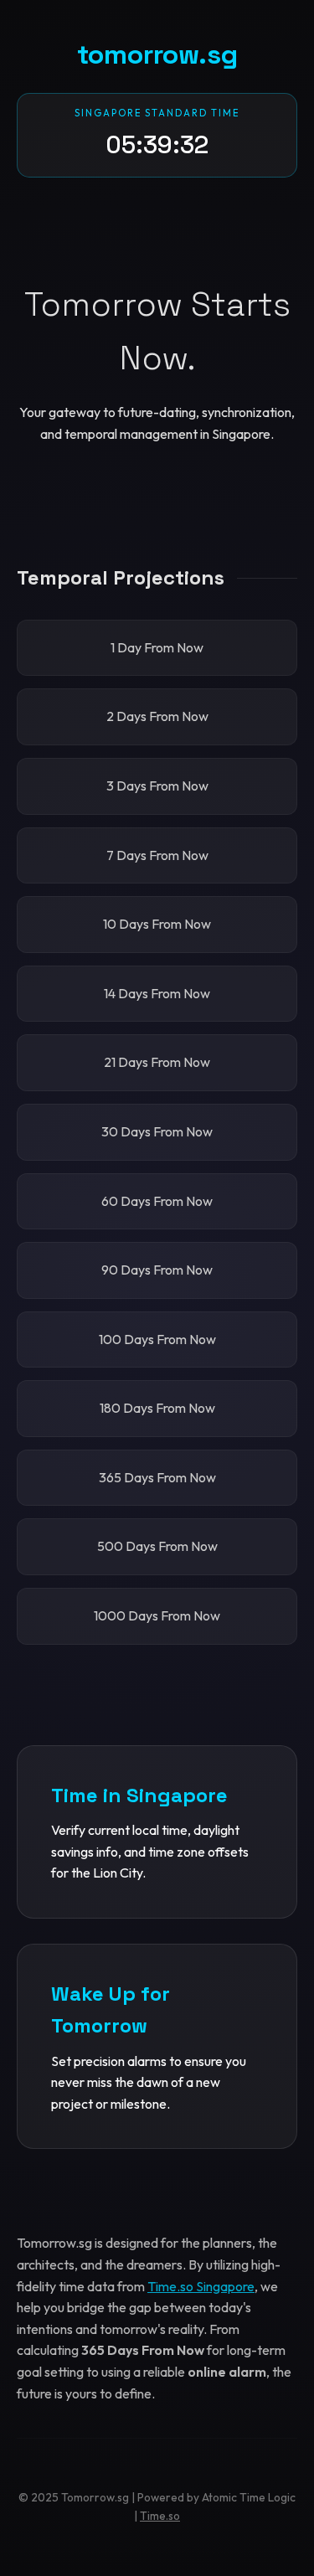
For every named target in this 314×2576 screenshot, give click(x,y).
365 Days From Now (157, 1477)
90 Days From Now (157, 1270)
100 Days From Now (157, 1339)
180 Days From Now (157, 1408)
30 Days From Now (157, 1131)
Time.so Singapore (201, 2286)
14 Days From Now (157, 993)
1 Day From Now (157, 647)
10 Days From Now (157, 924)
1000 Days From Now (157, 1615)
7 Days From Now (157, 855)
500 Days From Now (157, 1546)
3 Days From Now (157, 786)
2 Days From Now (157, 716)
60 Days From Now (157, 1201)
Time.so (160, 2516)
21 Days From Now (157, 1062)
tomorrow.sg (157, 54)
